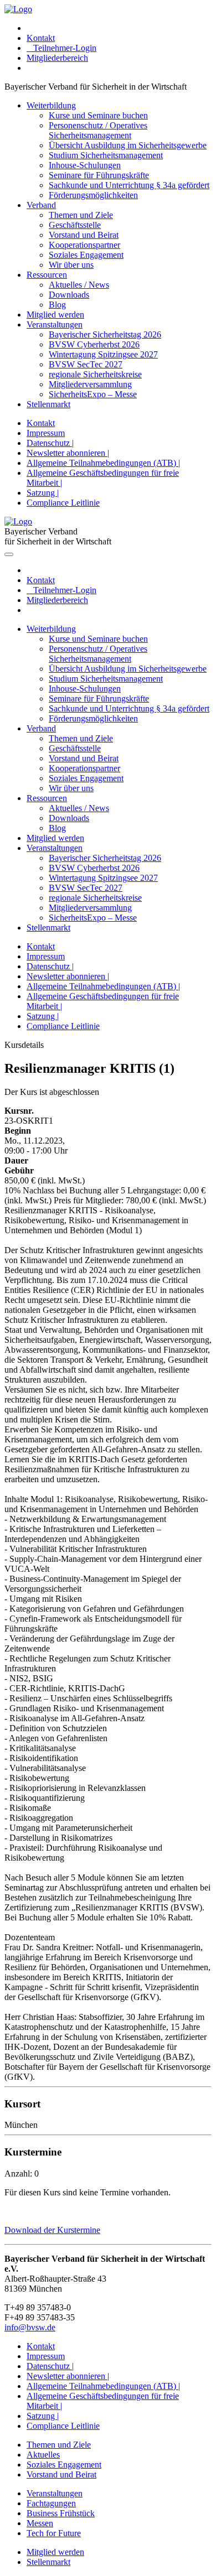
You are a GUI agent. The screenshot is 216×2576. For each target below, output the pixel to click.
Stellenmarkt (48, 404)
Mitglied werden (55, 315)
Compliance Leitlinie (63, 503)
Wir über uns (71, 265)
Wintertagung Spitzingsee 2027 (103, 354)
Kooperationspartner (84, 245)
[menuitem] (119, 28)
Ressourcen (47, 275)
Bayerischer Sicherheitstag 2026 (105, 334)
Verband (41, 205)
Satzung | (43, 493)
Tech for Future (54, 2533)
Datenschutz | (50, 443)
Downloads (69, 295)
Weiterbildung (51, 105)
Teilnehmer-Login (61, 48)
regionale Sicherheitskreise (95, 374)
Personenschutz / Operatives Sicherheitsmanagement (98, 130)
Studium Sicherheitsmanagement (106, 155)
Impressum (46, 433)
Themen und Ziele (81, 215)
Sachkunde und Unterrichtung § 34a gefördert (129, 185)
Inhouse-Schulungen (85, 165)
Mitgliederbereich (57, 58)
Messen (40, 2523)
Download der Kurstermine (52, 2230)
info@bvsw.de (30, 2327)
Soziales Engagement (86, 255)
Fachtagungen (51, 2503)
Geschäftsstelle (75, 225)
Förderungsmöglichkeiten (93, 195)
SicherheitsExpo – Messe (93, 394)
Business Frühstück (61, 2513)
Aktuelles (43, 2455)
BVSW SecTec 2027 (86, 364)
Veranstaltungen (55, 324)
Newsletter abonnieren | (68, 453)
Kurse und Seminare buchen (98, 115)
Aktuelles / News (79, 285)
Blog (57, 305)
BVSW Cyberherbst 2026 (94, 344)
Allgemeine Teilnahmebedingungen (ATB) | (103, 463)
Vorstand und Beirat (84, 235)
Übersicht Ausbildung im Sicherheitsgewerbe (128, 145)
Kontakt (41, 38)
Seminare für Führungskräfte (99, 175)
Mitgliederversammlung (90, 384)
